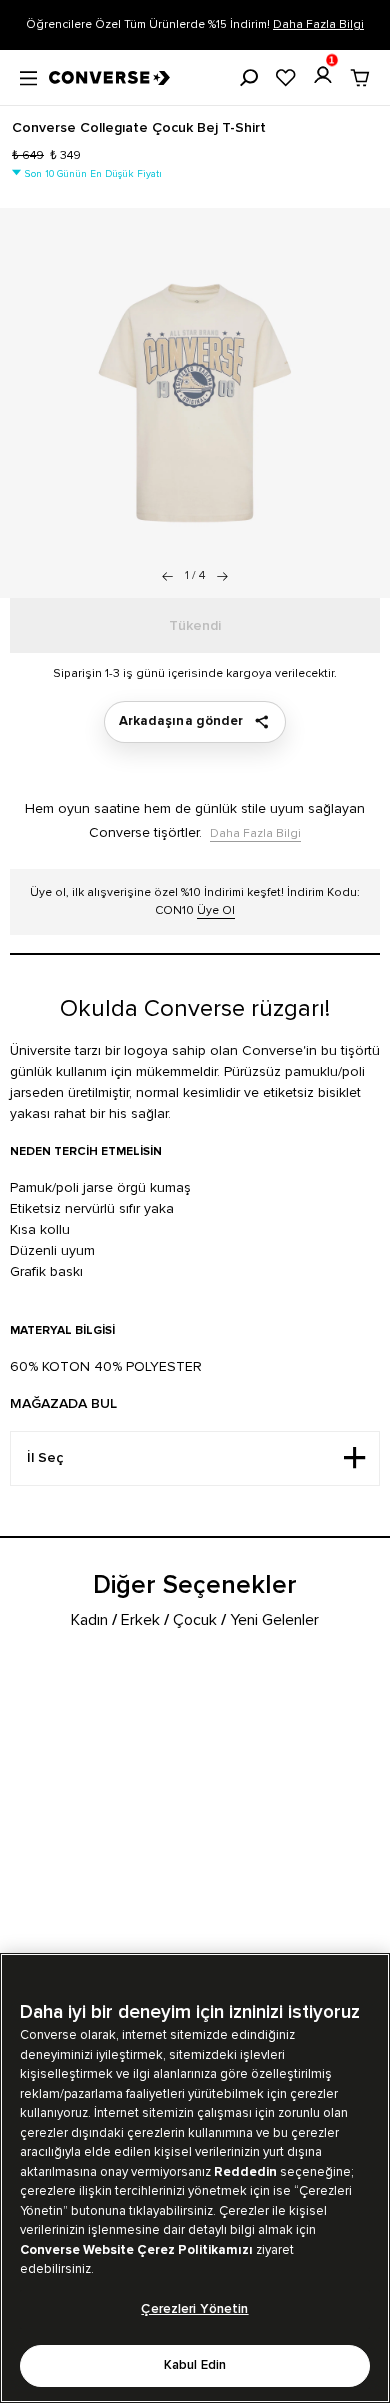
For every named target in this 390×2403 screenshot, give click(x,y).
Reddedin (245, 2172)
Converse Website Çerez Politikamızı (138, 2250)
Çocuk (195, 1620)
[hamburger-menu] (28, 76)
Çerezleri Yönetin (194, 2309)
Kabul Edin (195, 2365)
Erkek (140, 1620)
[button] (222, 576)
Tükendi (195, 626)
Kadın (89, 1620)
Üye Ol (216, 910)
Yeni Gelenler (274, 1620)
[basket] (360, 78)
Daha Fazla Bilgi (318, 24)
